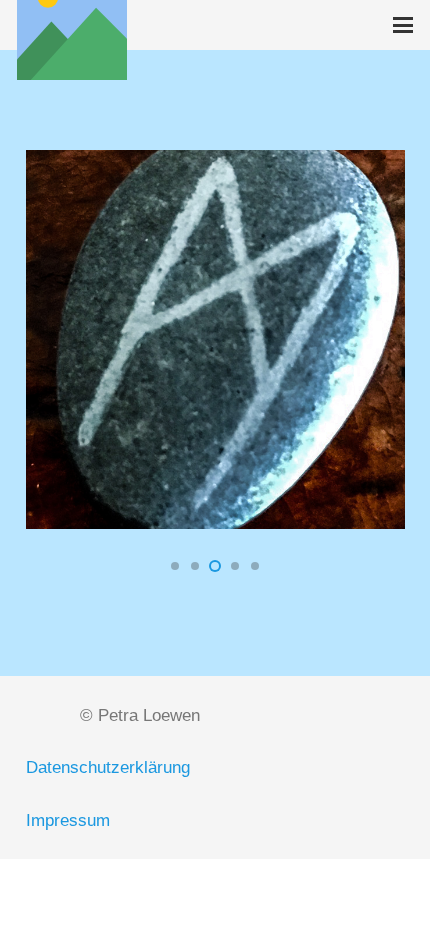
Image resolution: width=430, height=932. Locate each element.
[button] (402, 25)
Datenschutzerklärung (108, 767)
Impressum (68, 820)
